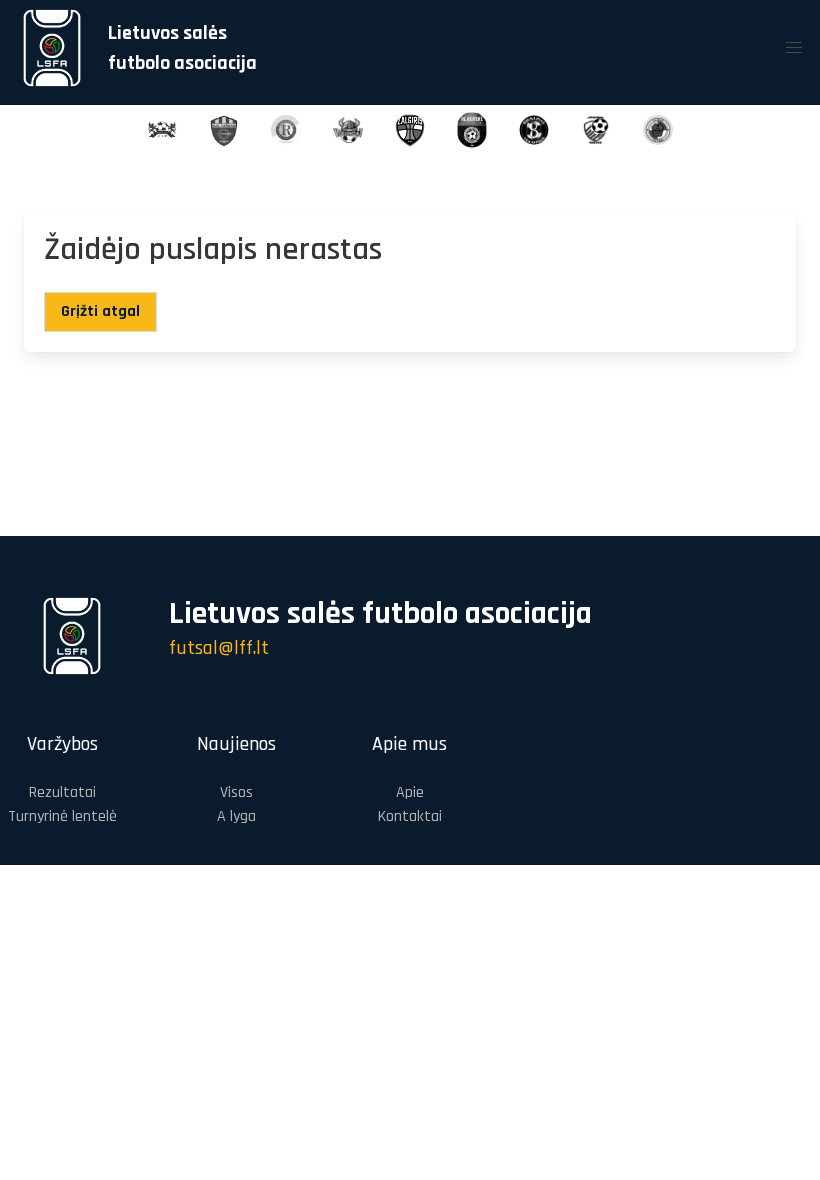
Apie (410, 792)
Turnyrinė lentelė (62, 816)
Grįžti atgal (100, 311)
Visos (236, 792)
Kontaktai (410, 816)
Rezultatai (62, 792)
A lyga (236, 816)
